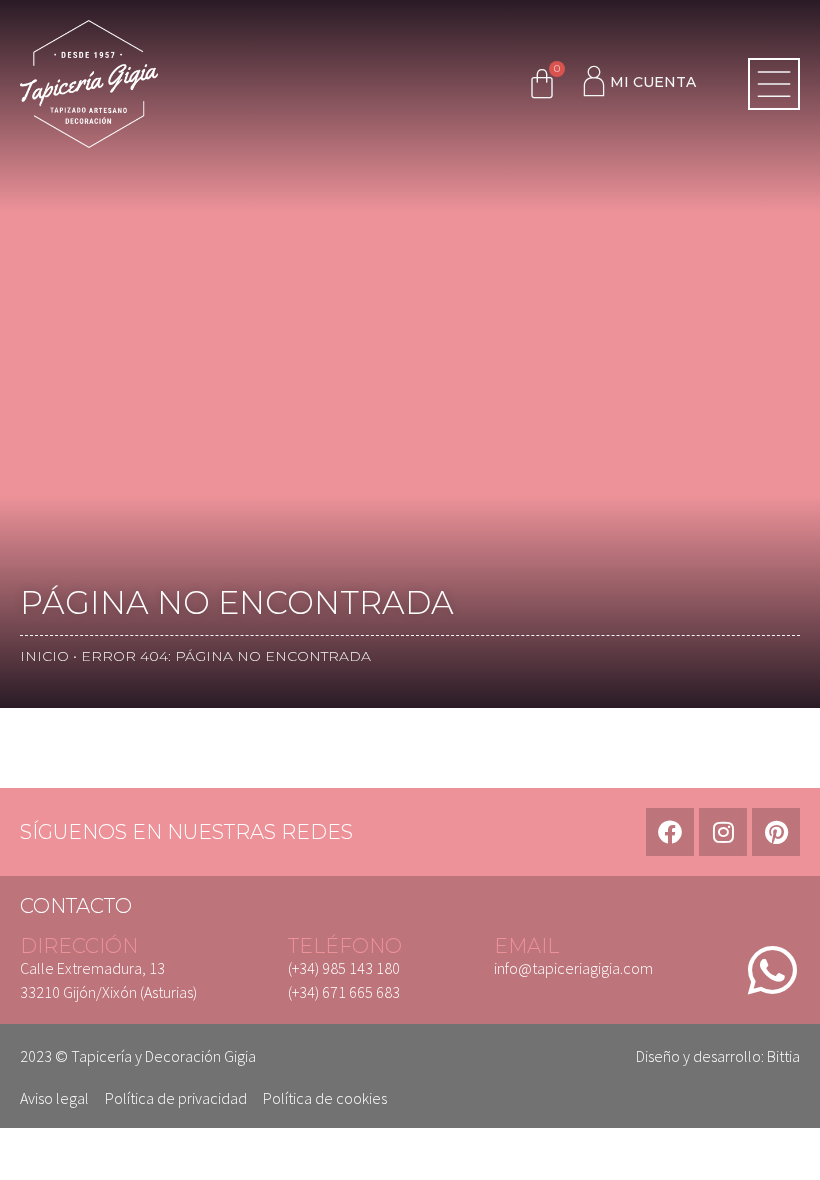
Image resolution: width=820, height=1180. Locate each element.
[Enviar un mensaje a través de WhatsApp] (772, 970)
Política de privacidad (176, 1098)
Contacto (76, 906)
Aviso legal (54, 1098)
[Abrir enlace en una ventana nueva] (670, 832)
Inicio (44, 656)
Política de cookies (325, 1098)
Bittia (783, 1056)
